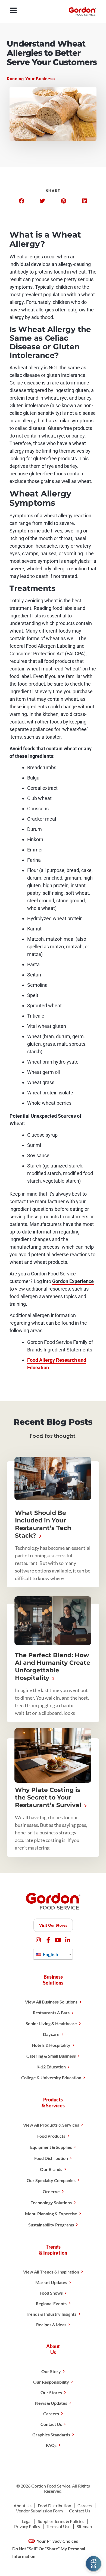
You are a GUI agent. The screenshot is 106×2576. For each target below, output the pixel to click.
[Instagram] (38, 1940)
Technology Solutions (51, 2202)
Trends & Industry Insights (51, 2314)
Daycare (51, 2034)
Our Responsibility (51, 2382)
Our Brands (51, 2169)
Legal (27, 2521)
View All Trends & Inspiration (51, 2272)
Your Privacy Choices (57, 2541)
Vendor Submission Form (39, 2511)
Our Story (51, 2371)
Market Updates (51, 2282)
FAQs (51, 2445)
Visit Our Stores (53, 1925)
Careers (51, 2414)
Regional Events (51, 2303)
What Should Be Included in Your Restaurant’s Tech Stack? (43, 1524)
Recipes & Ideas (51, 2325)
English (50, 1954)
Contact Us (51, 2424)
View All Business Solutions (51, 2002)
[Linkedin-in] (68, 1940)
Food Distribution (51, 2158)
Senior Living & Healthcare (51, 2023)
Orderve (51, 2191)
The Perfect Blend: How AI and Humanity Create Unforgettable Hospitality (53, 1667)
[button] (21, 201)
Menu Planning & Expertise (51, 2214)
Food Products (51, 2136)
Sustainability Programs (51, 2225)
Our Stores (51, 2392)
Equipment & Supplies (51, 2147)
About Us (23, 2506)
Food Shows (51, 2293)
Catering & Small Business (51, 2056)
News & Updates (51, 2403)
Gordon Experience (73, 1281)
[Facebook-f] (48, 1940)
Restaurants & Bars (51, 2013)
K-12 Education (51, 2067)
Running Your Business (31, 79)
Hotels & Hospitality (51, 2045)
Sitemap (84, 2526)
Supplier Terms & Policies (61, 2521)
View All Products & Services (51, 2125)
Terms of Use (58, 2526)
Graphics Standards (51, 2435)
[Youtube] (58, 1940)
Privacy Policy (27, 2526)
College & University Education (51, 2077)
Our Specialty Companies (51, 2180)
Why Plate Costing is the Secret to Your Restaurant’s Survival (49, 1797)
